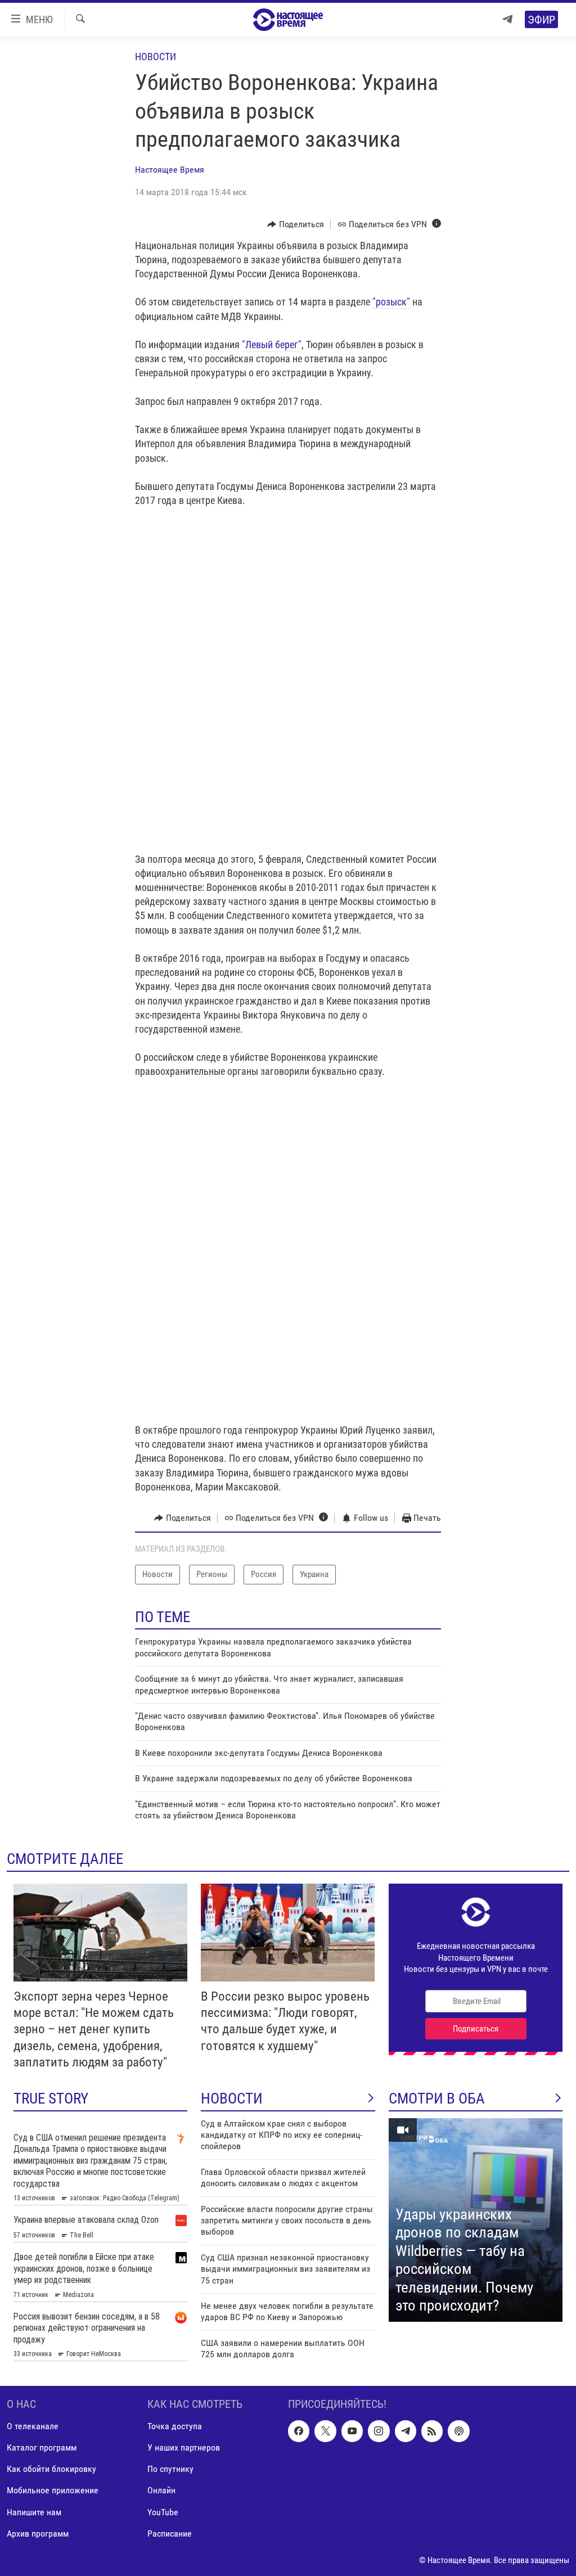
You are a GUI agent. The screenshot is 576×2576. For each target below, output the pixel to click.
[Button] (296, 224)
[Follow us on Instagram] (379, 2431)
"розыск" (391, 302)
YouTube (163, 2512)
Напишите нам (34, 2512)
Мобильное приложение (53, 2490)
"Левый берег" (272, 344)
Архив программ (38, 2533)
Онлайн (161, 2490)
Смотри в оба (437, 2098)
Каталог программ (42, 2447)
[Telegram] (507, 19)
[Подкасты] (458, 2431)
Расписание (170, 2533)
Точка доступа (175, 2426)
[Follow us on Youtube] (352, 2431)
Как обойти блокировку (51, 2469)
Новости (156, 57)
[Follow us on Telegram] (406, 2431)
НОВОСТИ (232, 2098)
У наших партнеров (184, 2447)
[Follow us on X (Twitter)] (325, 2431)
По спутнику (170, 2469)
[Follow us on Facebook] (299, 2431)
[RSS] (432, 2431)
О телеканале (33, 2426)
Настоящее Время (170, 170)
